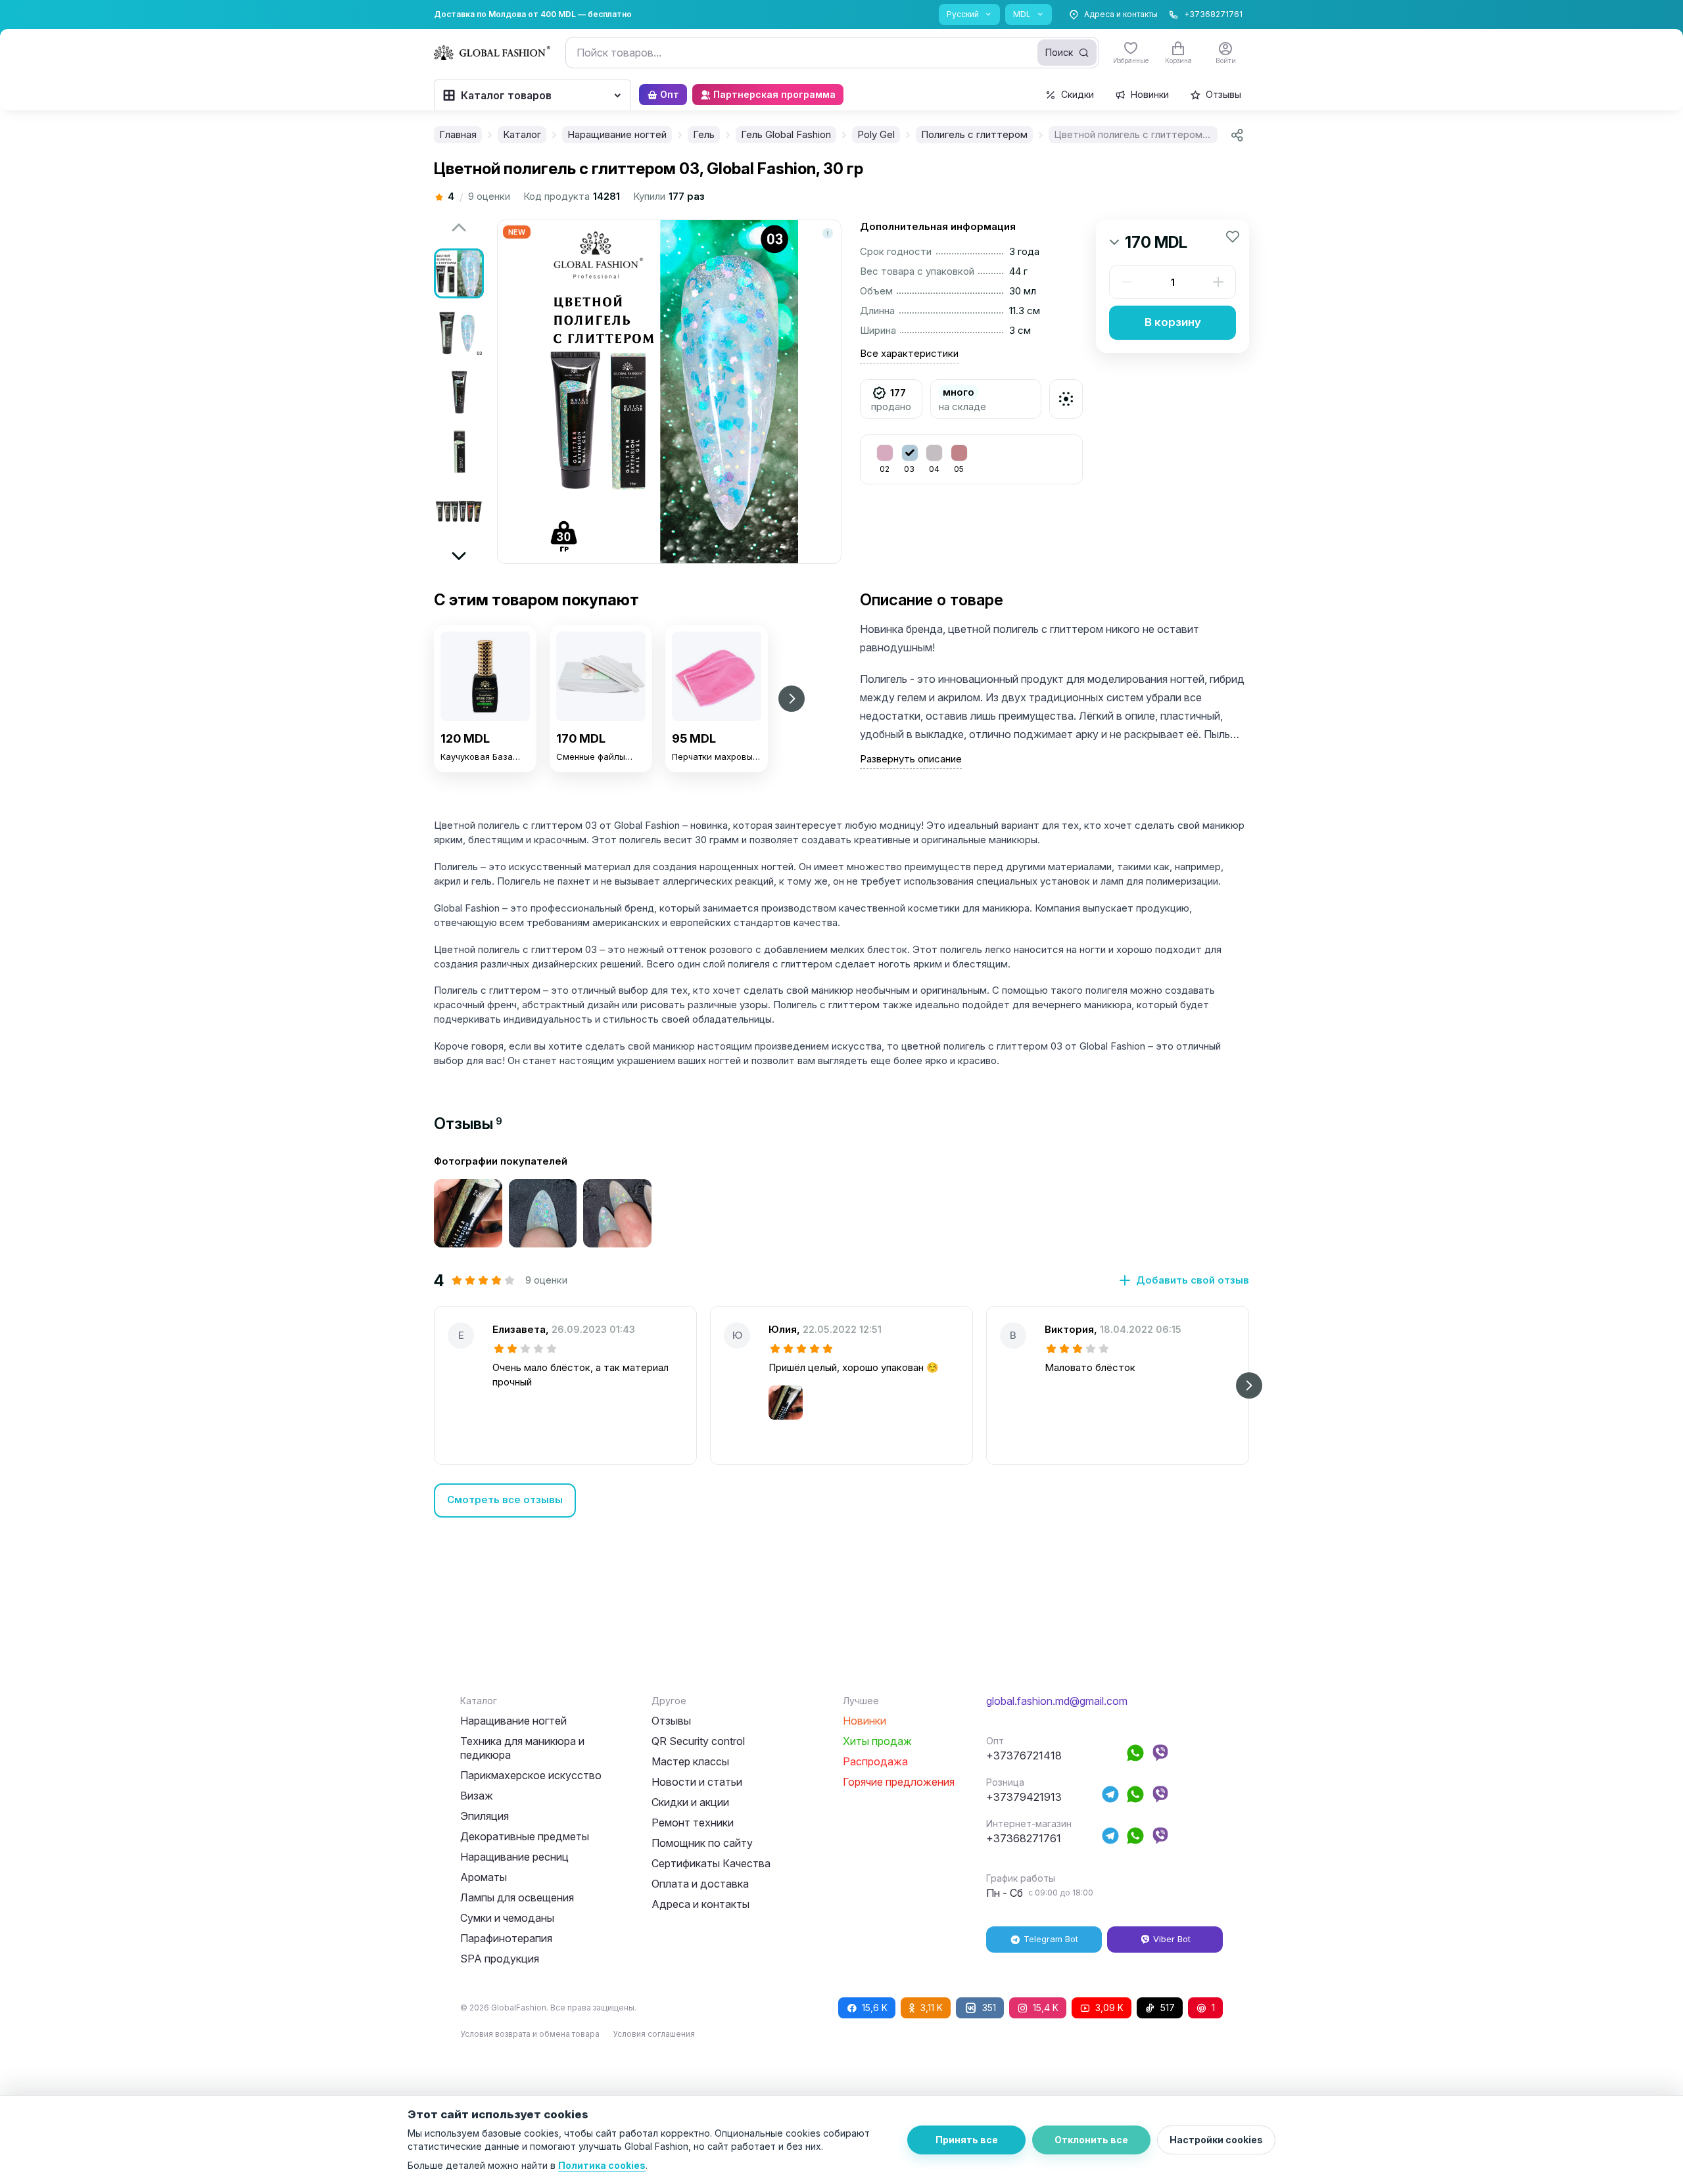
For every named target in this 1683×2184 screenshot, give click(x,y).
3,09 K (1109, 2008)
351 (989, 2008)
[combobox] (832, 53)
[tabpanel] (841, 1336)
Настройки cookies (1216, 2140)
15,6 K (875, 2008)
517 (1168, 2008)
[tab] (468, 1124)
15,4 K (1046, 2008)
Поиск (1059, 52)
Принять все (967, 2140)
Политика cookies (602, 2165)
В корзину (1173, 322)
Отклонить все (1091, 2140)
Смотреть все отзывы (505, 1499)
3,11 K (932, 2008)
